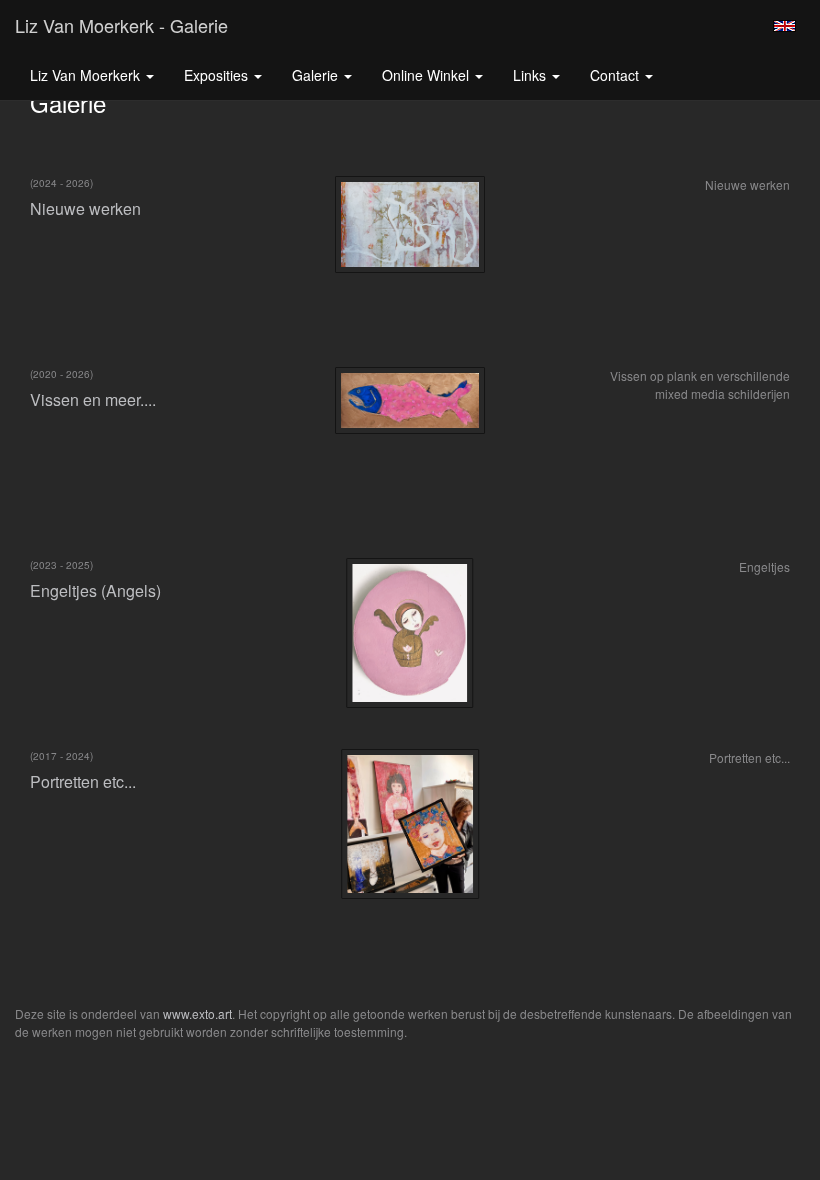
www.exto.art (197, 1013)
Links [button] (531, 75)
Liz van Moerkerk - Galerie (121, 25)
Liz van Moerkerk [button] (87, 75)
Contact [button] (616, 75)
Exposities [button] (218, 75)
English (784, 26)
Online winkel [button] (427, 75)
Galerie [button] (317, 75)
